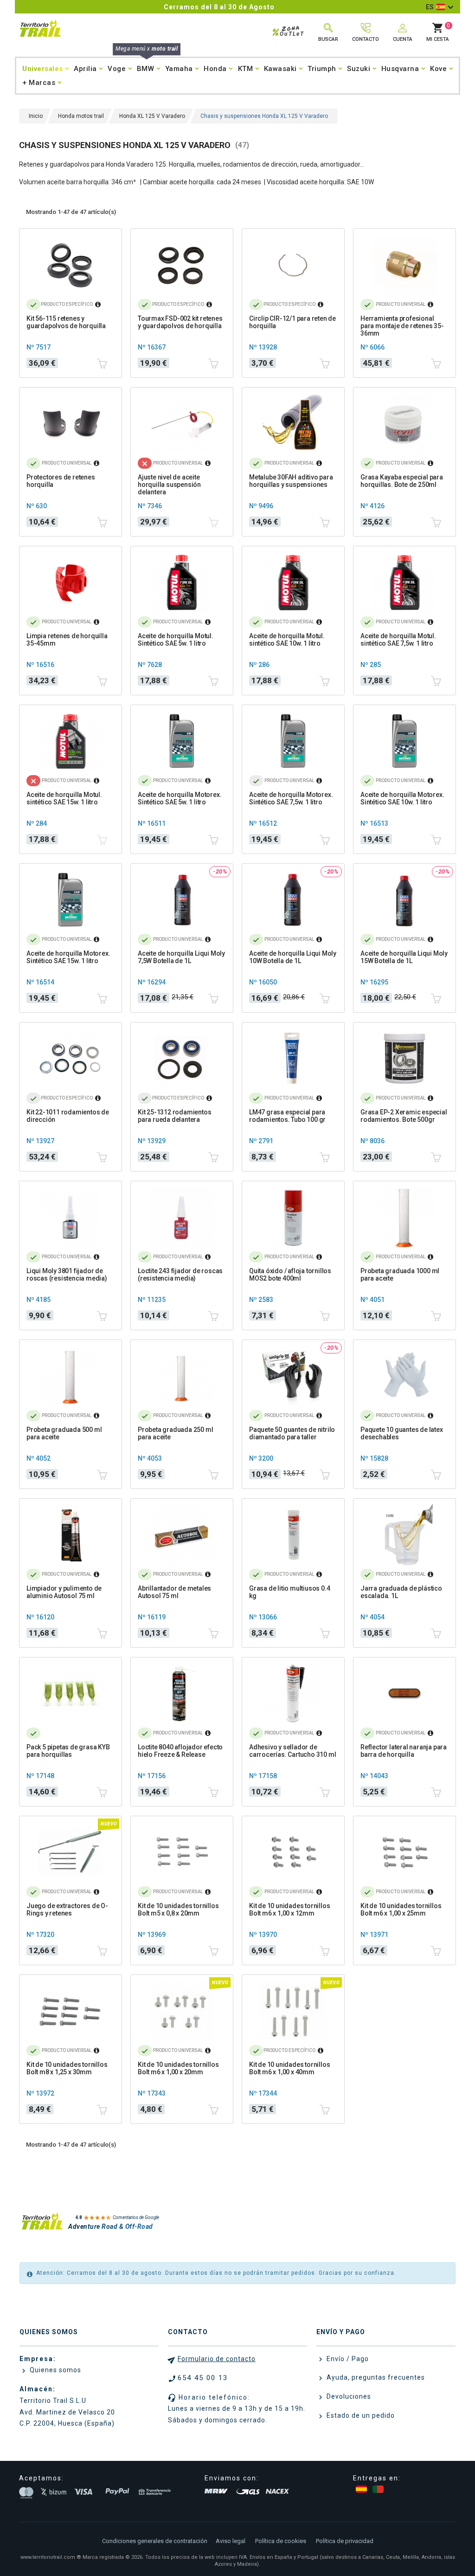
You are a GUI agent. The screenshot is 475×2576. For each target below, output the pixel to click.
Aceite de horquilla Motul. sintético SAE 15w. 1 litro (64, 798)
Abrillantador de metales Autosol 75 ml (174, 1592)
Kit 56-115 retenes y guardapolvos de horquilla (66, 322)
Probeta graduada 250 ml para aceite (175, 1433)
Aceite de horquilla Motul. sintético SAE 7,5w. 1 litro (398, 640)
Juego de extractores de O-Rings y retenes (67, 1909)
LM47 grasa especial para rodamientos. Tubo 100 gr (287, 1116)
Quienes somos (55, 2370)
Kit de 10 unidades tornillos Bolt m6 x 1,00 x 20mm (178, 2068)
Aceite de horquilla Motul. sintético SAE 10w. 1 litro (287, 640)
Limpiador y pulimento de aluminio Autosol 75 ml (64, 1592)
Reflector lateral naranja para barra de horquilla (404, 1751)
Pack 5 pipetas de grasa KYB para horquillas (68, 1751)
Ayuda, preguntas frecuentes (375, 2377)
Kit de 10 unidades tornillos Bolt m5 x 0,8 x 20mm (178, 1909)
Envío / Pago (347, 2359)
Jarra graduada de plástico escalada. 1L (401, 1592)
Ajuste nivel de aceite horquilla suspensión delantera (169, 485)
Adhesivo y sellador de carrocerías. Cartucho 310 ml (292, 1751)
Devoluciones (348, 2396)
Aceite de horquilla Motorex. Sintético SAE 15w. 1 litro (68, 957)
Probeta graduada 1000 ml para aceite (400, 1275)
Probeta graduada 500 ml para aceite (64, 1433)
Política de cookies (281, 2541)
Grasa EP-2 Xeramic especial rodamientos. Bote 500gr (404, 1116)
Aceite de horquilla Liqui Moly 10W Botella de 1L (293, 957)
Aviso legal (231, 2541)
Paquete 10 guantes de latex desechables (402, 1433)
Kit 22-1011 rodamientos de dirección (68, 1116)
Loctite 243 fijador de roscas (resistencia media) (180, 1275)
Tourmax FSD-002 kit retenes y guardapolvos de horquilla (180, 322)
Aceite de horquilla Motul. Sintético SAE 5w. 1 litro (176, 640)
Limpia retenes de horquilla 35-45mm (67, 640)
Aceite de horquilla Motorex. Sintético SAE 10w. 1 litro (402, 798)
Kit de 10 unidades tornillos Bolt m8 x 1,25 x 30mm (67, 2068)
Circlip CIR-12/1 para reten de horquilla (292, 322)
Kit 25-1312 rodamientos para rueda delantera (174, 1116)
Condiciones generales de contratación (155, 2541)
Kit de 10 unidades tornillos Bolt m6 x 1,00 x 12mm (289, 1909)
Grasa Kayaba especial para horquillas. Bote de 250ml (402, 481)
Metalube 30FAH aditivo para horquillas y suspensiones (291, 481)
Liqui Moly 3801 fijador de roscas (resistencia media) (67, 1275)
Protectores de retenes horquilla (61, 481)
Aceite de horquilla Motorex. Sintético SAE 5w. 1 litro (180, 798)
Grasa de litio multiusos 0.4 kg (289, 1592)
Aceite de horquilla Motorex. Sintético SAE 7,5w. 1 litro (291, 798)
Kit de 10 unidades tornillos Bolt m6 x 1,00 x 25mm (401, 1909)
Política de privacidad (345, 2541)
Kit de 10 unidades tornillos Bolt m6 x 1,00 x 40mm (289, 2068)
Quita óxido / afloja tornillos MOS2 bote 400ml (290, 1275)
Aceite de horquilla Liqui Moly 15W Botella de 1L (404, 957)
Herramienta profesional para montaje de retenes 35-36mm (402, 326)
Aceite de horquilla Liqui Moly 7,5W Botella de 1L (181, 957)
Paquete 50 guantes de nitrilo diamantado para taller (292, 1433)
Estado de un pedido (360, 2415)
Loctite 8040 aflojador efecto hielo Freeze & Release (180, 1751)
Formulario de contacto (217, 2359)
